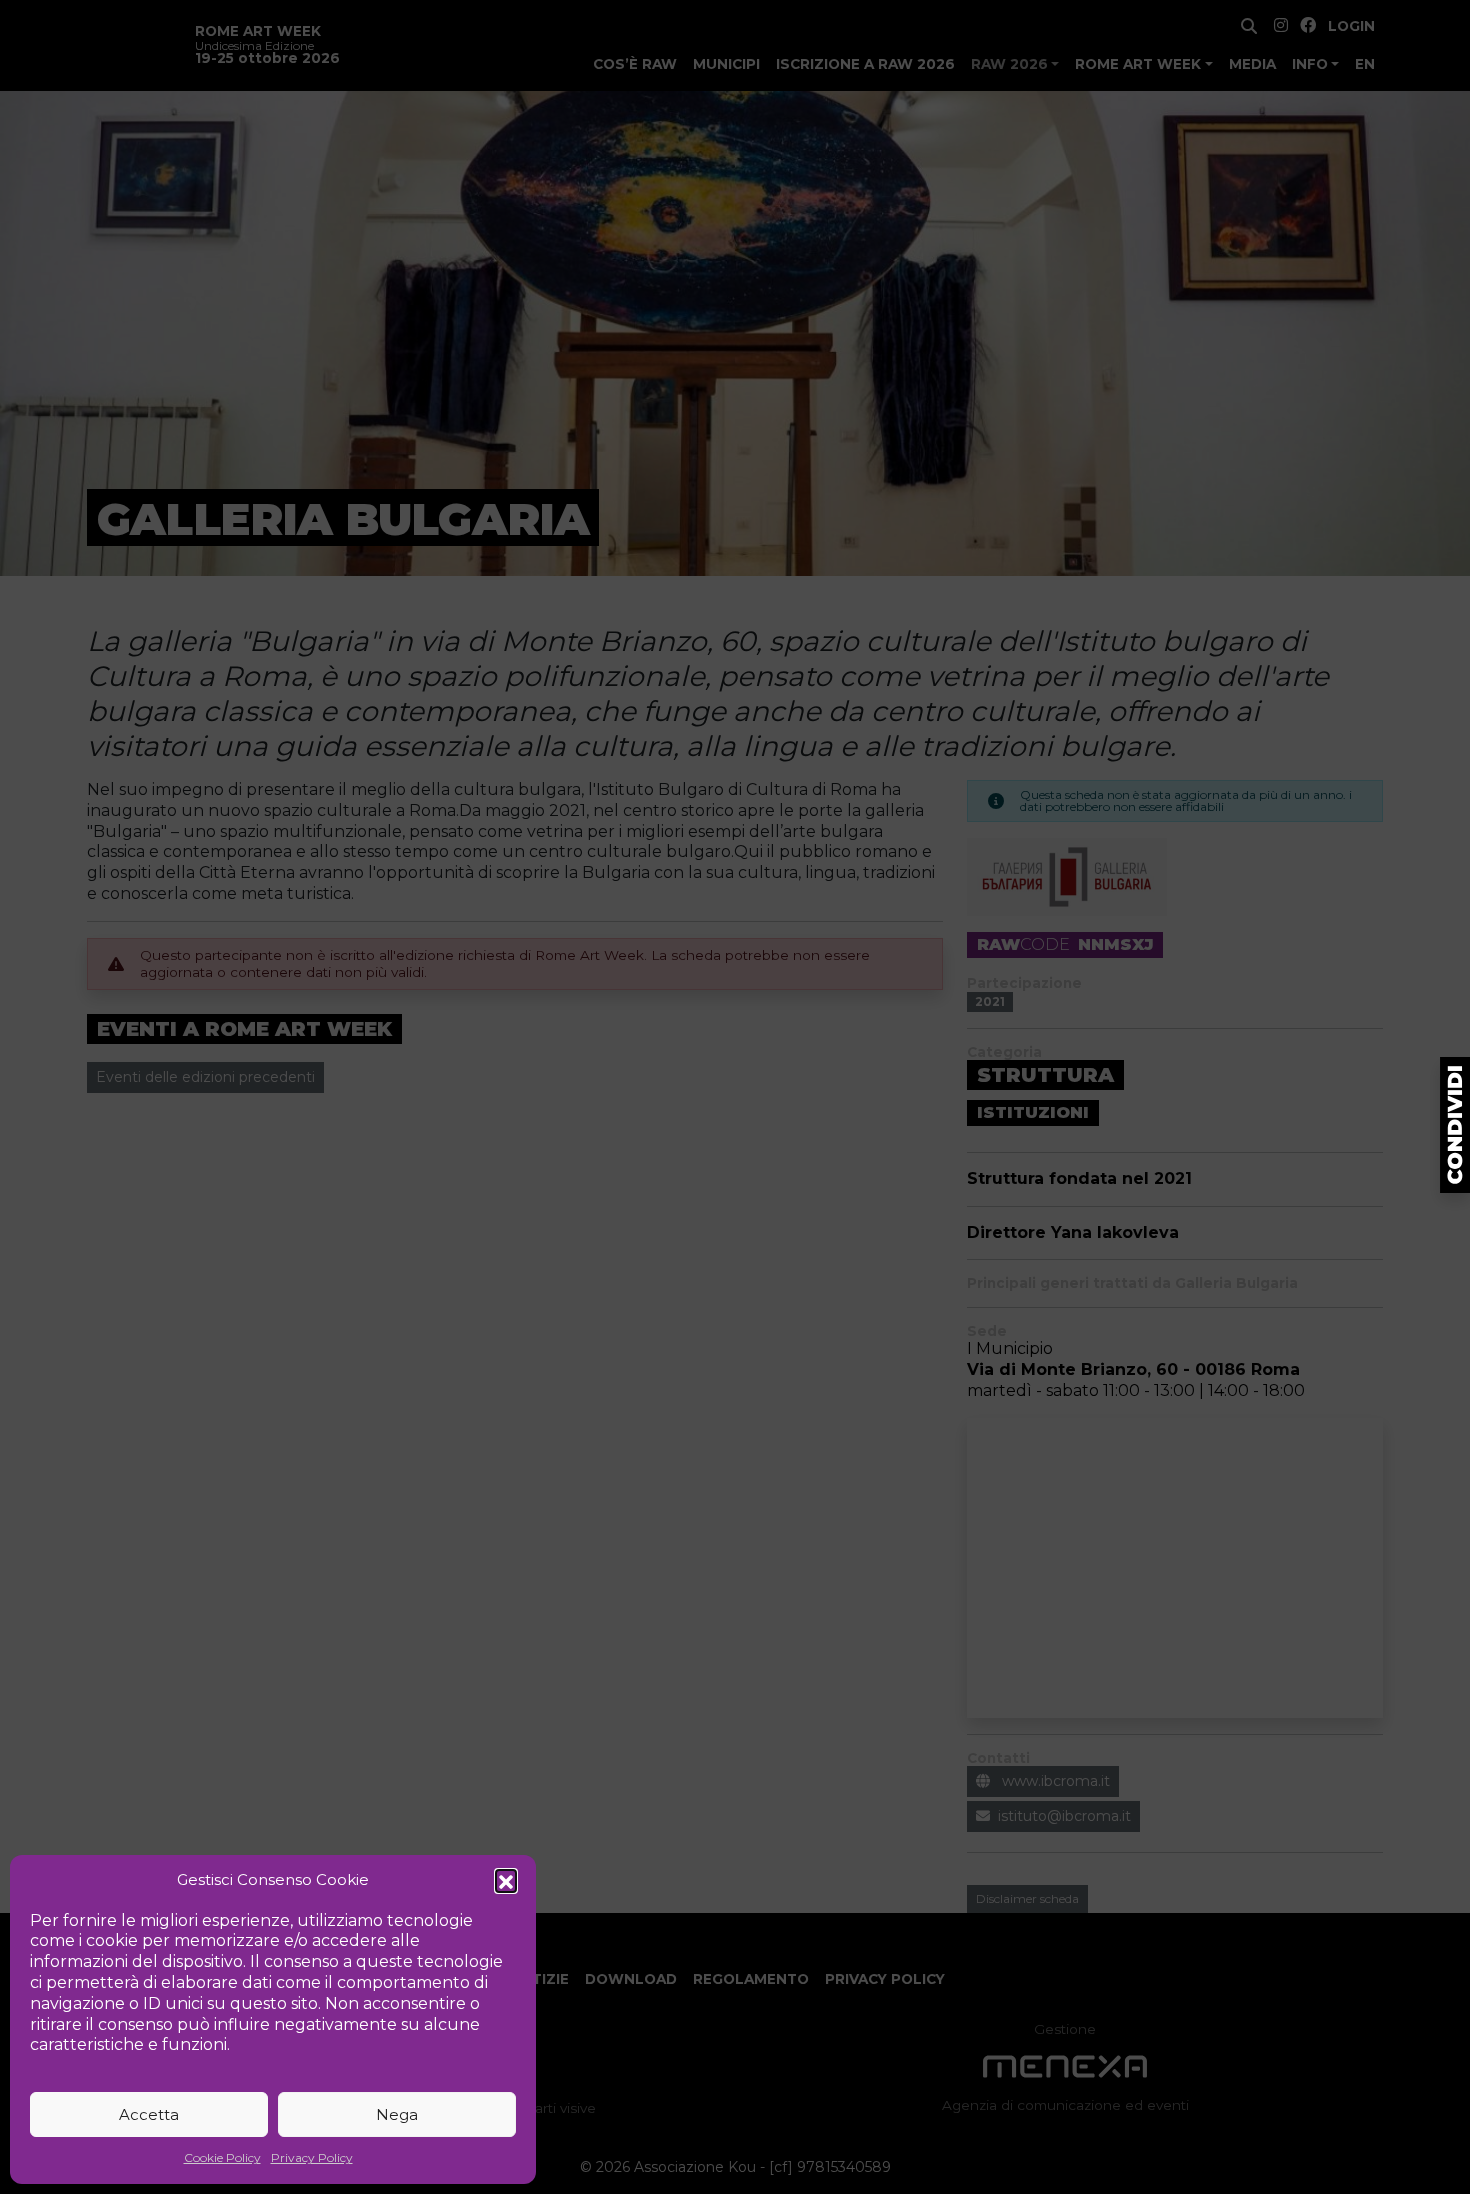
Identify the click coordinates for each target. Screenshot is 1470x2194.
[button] (506, 1880)
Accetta (149, 2114)
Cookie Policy (222, 2157)
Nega (397, 2114)
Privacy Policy (312, 2157)
